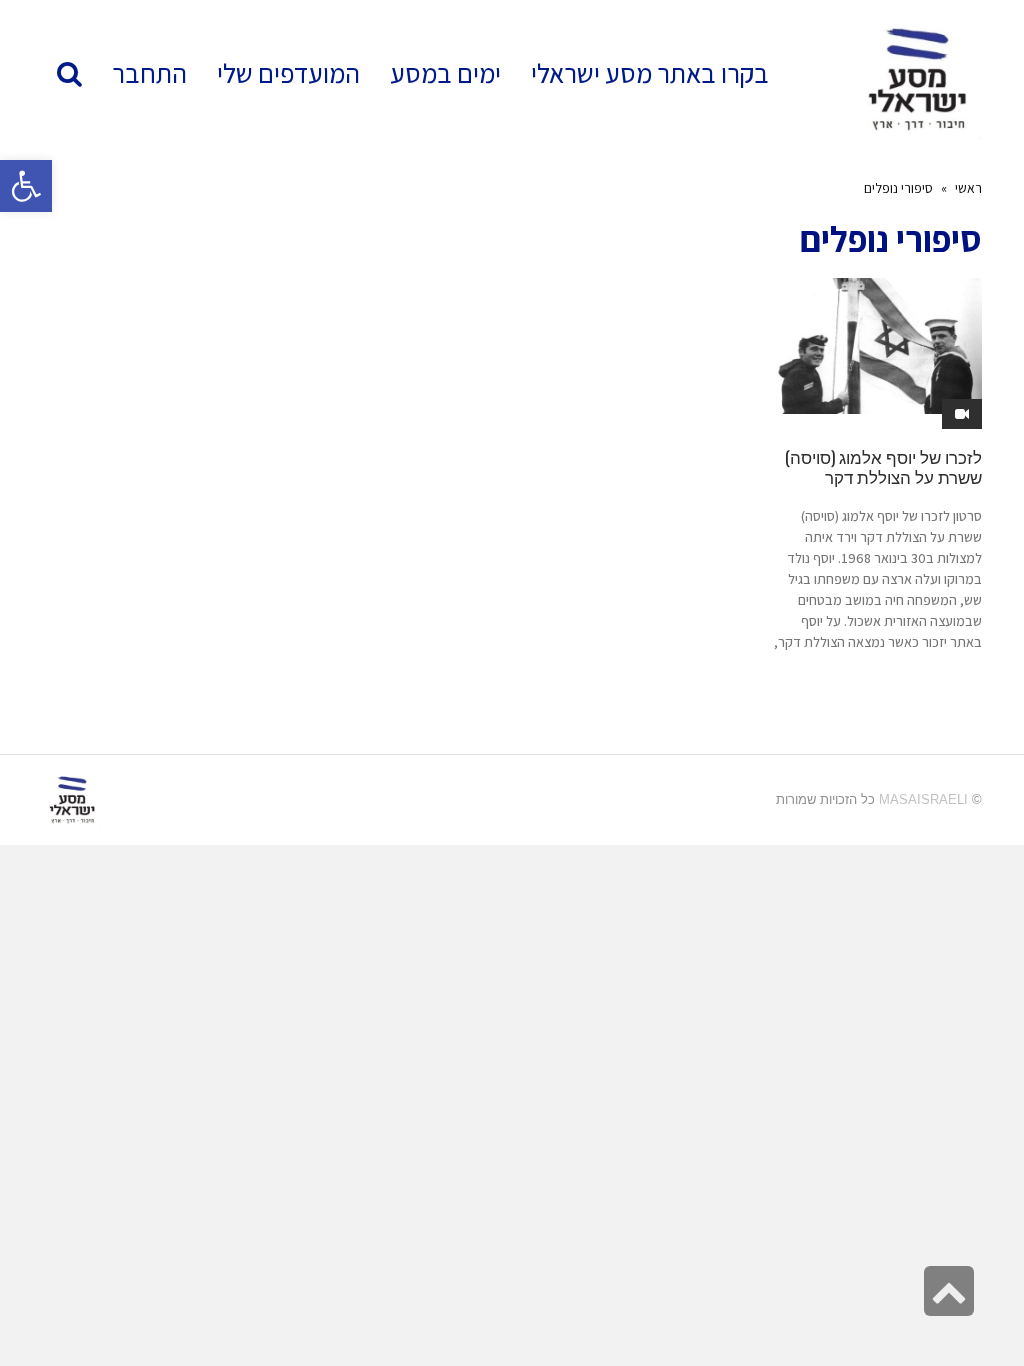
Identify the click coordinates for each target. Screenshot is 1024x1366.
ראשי (968, 188)
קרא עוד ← (952, 678)
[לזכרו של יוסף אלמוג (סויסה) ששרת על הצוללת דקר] (876, 346)
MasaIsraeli (923, 799)
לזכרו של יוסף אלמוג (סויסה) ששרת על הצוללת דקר (883, 466)
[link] (288, 73)
